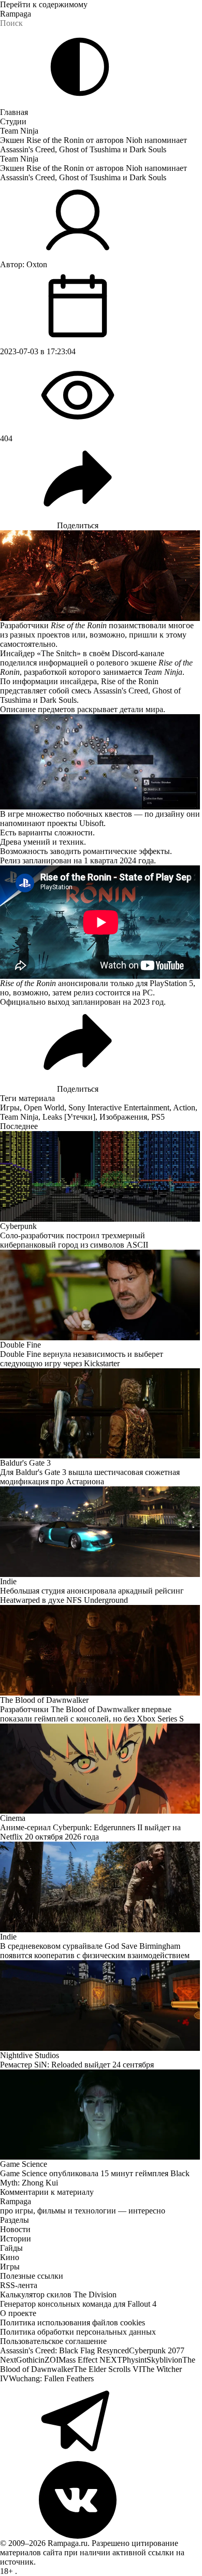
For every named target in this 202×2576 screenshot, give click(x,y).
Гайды (11, 2248)
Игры (10, 1108)
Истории (16, 2239)
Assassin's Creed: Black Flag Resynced (64, 2350)
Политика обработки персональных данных (78, 2332)
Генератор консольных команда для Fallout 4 (78, 2304)
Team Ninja (19, 131)
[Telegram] (101, 2422)
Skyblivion (164, 2360)
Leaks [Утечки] (69, 1117)
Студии (13, 121)
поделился (18, 663)
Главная (14, 112)
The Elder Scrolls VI (107, 2369)
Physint (134, 2360)
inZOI (48, 2360)
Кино (10, 2257)
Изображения (123, 1117)
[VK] (101, 2500)
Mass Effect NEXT (90, 2360)
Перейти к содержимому (44, 4)
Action (184, 1108)
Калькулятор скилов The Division (58, 2295)
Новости (15, 2229)
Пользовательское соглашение (53, 2341)
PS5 (158, 1117)
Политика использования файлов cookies (73, 2322)
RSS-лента (19, 2285)
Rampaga (16, 14)
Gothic (27, 2360)
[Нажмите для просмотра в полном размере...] (101, 762)
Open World (44, 1108)
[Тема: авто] (80, 67)
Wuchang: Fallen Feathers (51, 2378)
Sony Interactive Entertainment (119, 1108)
